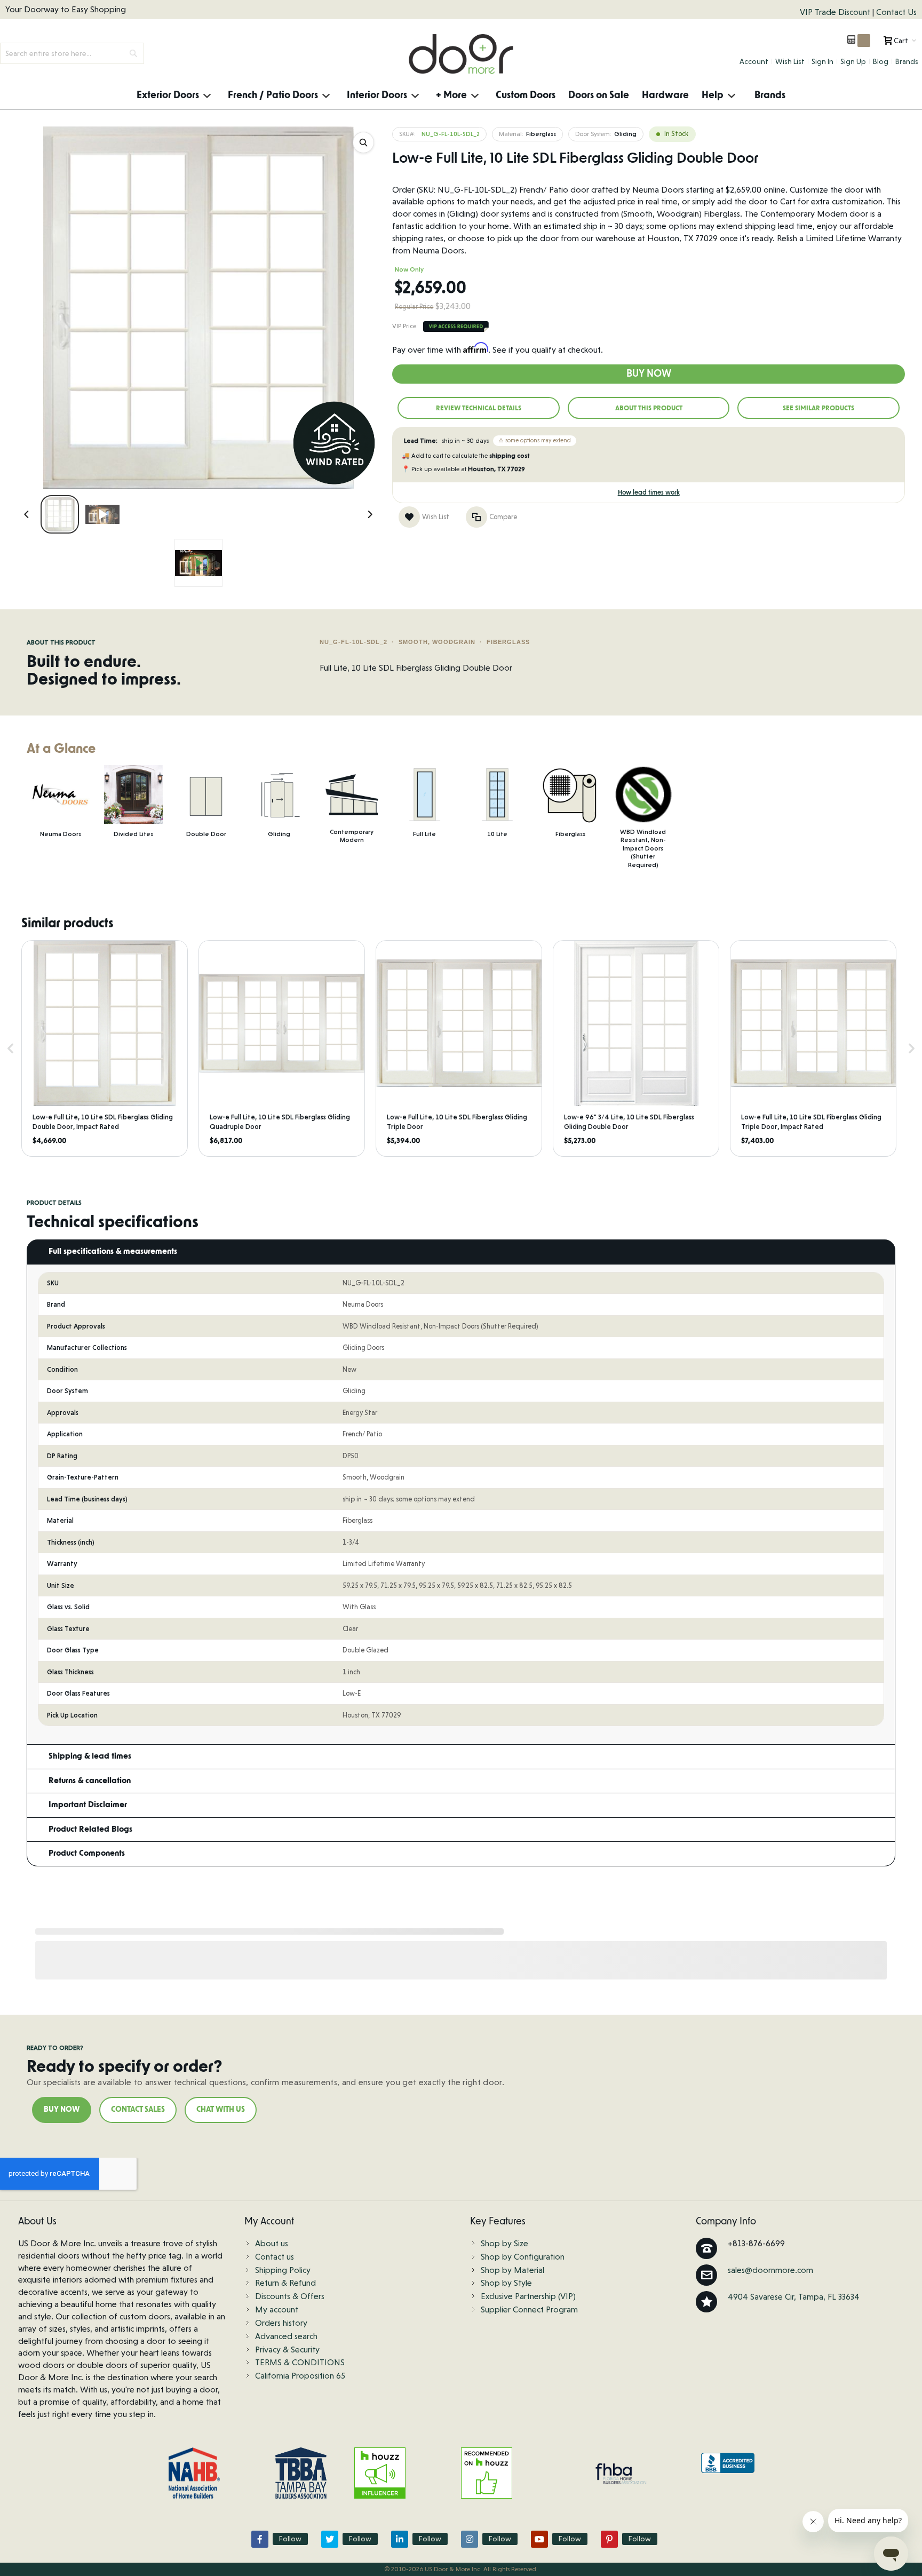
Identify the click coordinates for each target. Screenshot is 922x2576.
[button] (11, 1048)
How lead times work (649, 492)
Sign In (822, 61)
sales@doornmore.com (770, 2270)
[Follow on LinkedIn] (400, 2539)
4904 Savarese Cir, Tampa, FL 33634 (794, 2297)
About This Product (649, 408)
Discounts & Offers (290, 2296)
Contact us (275, 2257)
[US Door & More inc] (461, 54)
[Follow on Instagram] (470, 2539)
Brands (907, 61)
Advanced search (286, 2336)
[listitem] (105, 1048)
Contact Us (896, 12)
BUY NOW (62, 2110)
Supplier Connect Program (529, 2309)
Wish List (790, 61)
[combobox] (72, 53)
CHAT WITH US (221, 2110)
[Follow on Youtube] (539, 2539)
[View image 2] (102, 514)
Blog (881, 61)
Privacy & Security (287, 2350)
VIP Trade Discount (836, 12)
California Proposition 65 (300, 2376)
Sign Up (853, 61)
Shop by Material (512, 2270)
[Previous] (27, 514)
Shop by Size (504, 2243)
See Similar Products (818, 408)
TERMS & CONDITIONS (300, 2362)
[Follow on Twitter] (330, 2539)
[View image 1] (60, 514)
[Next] (370, 514)
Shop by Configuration (523, 2257)
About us (272, 2243)
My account (277, 2309)
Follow (290, 2539)
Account (754, 61)
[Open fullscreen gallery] (363, 142)
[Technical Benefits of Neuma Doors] (198, 563)
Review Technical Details (479, 408)
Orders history (281, 2323)
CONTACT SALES (138, 2110)
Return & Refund (285, 2283)
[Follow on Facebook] (260, 2539)
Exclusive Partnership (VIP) (528, 2296)
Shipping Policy (283, 2270)
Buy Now (649, 374)
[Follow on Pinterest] (609, 2539)
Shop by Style (506, 2283)
